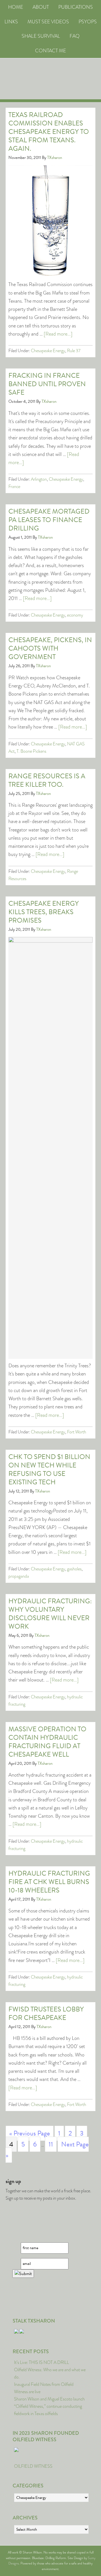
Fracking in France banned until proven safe (47, 384)
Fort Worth (77, 1432)
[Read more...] (58, 334)
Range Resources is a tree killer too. (47, 780)
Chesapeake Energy (48, 351)
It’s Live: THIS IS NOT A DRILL (42, 2362)
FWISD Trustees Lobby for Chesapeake (46, 2013)
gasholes (74, 1569)
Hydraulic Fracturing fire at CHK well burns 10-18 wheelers (49, 1882)
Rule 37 (74, 351)
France (14, 486)
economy (75, 615)
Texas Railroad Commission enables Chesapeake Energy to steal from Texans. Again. (49, 132)
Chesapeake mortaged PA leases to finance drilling (49, 520)
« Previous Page (30, 2133)
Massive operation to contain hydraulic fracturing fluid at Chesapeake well (47, 1742)
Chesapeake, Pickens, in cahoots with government (50, 648)
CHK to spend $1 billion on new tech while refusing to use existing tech (49, 1469)
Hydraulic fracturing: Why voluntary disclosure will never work (50, 1614)
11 (51, 2144)
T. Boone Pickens (31, 751)
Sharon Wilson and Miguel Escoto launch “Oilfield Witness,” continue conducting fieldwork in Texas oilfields (49, 2406)
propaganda (19, 1576)
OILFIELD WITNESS (33, 2466)
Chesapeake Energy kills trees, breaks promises (44, 912)
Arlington (39, 479)
